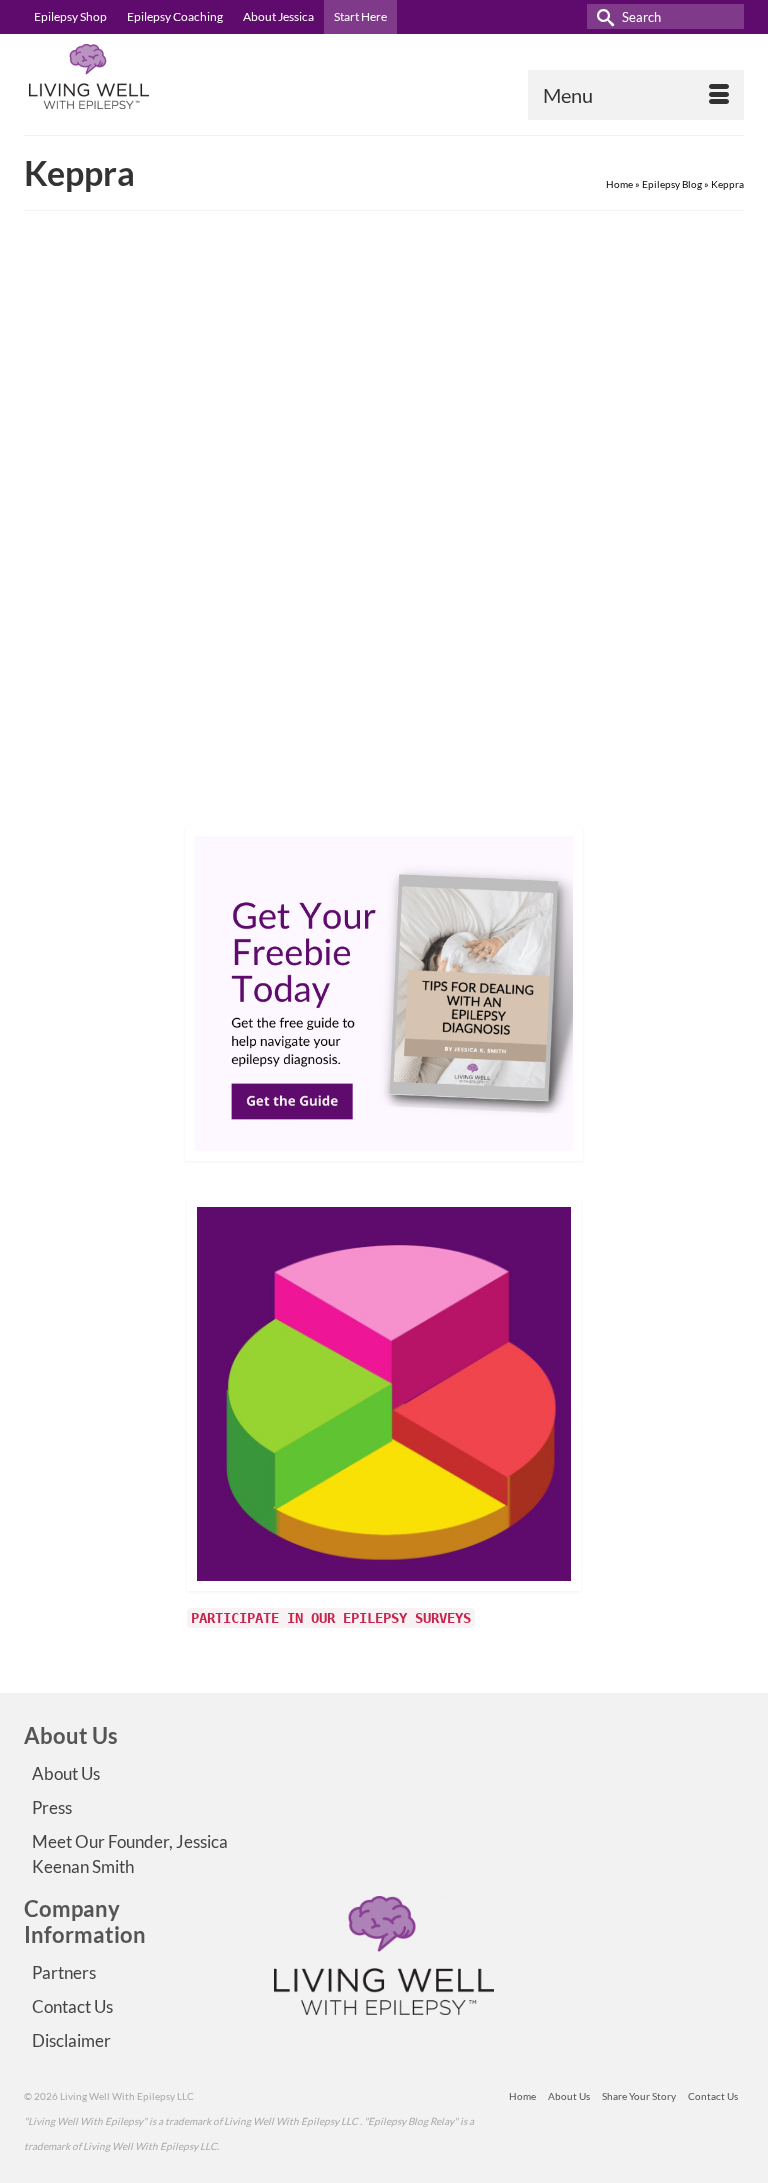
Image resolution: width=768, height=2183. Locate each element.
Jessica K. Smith (110, 643)
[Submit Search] (602, 16)
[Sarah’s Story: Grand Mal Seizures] (384, 412)
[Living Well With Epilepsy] (384, 76)
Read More (585, 733)
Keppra (152, 792)
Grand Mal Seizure (91, 792)
